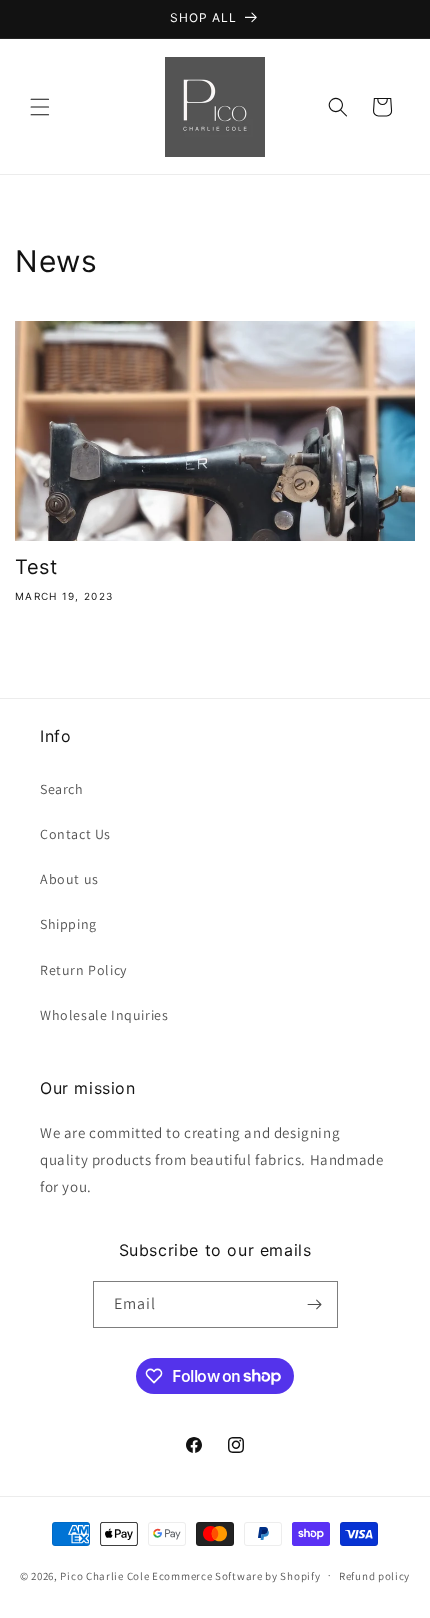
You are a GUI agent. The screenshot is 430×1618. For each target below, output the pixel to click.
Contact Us (75, 834)
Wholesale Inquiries (104, 1015)
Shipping (68, 924)
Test (36, 567)
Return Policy (83, 970)
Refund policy (374, 1576)
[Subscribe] (315, 1304)
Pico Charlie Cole (104, 1575)
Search (62, 789)
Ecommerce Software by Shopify (236, 1575)
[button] (40, 107)
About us (69, 879)
